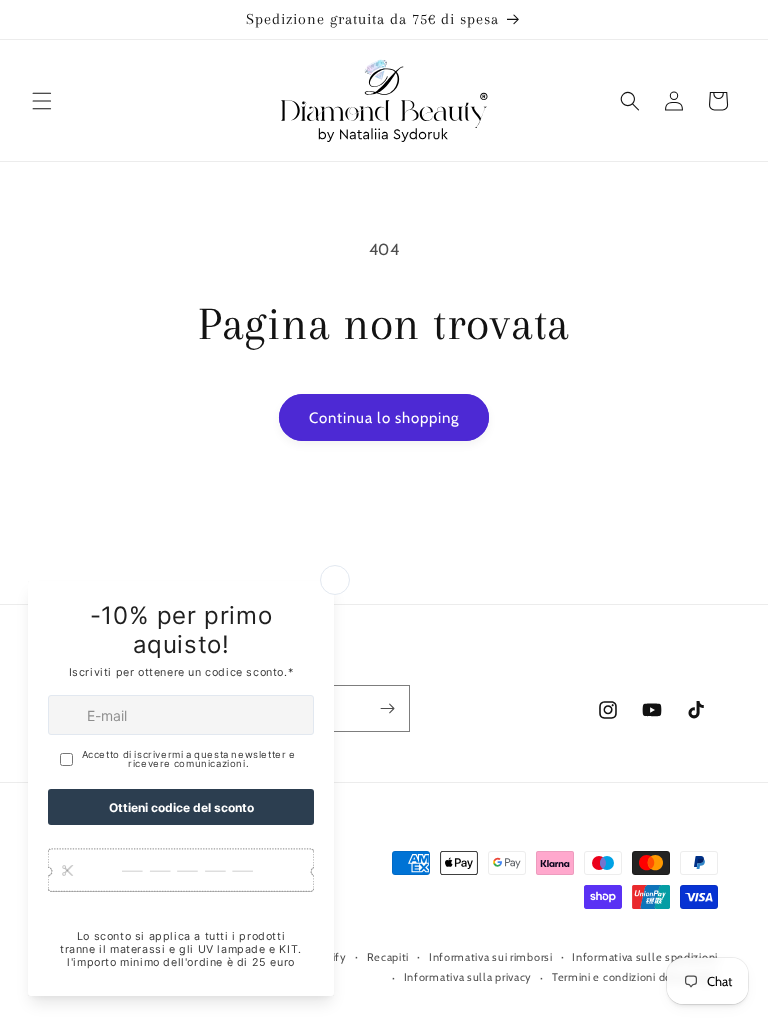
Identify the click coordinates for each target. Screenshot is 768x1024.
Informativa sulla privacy (468, 977)
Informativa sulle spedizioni (645, 957)
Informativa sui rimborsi (491, 957)
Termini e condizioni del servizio (635, 977)
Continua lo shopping (384, 418)
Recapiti (388, 957)
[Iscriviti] (387, 708)
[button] (42, 101)
